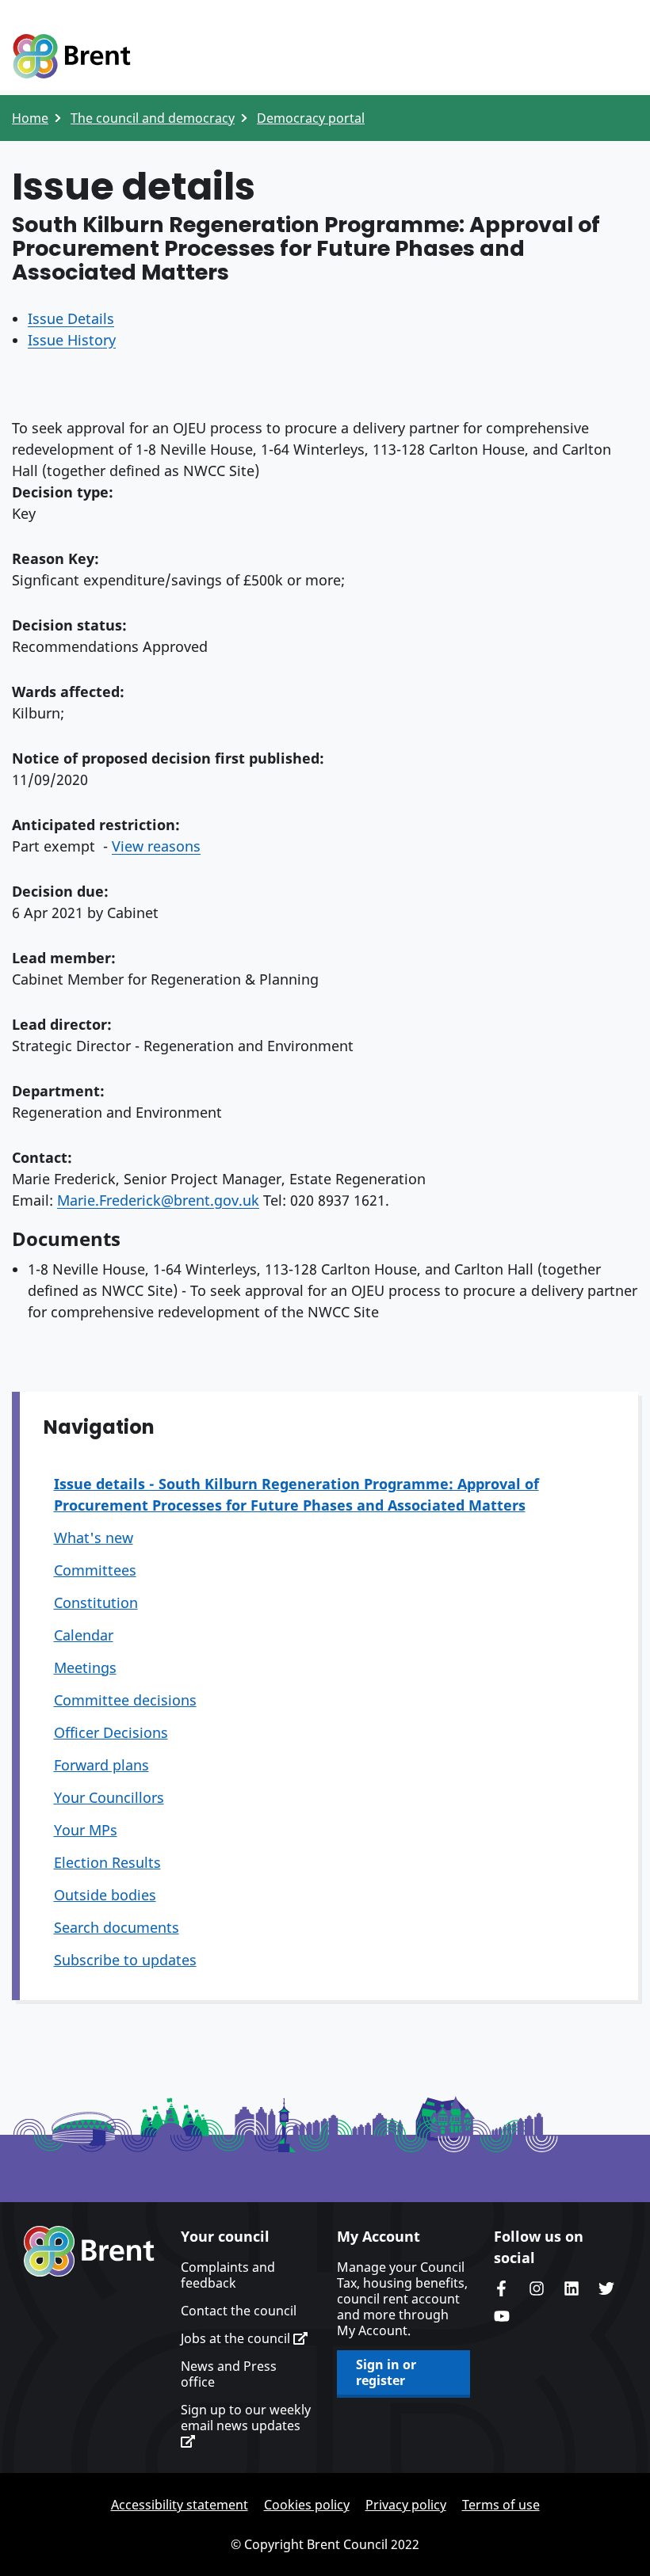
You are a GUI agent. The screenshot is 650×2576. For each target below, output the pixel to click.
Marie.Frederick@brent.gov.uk (158, 1200)
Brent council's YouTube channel (502, 2316)
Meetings (85, 1667)
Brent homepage (89, 2251)
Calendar (84, 1635)
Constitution (96, 1602)
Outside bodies (105, 1895)
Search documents (117, 1927)
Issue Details (71, 318)
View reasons (156, 846)
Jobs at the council (237, 2338)
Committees (95, 1570)
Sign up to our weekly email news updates (246, 2418)
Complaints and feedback (228, 2275)
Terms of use (501, 2505)
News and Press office (229, 2374)
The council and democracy (153, 118)
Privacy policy (406, 2505)
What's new (94, 1538)
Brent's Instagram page (537, 2288)
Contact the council (239, 2311)
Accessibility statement (180, 2505)
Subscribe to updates (125, 1960)
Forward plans (101, 1765)
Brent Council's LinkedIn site (572, 2288)
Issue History (72, 340)
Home (30, 118)
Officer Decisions (111, 1732)
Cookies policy (307, 2505)
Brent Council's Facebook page (502, 2288)
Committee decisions (125, 1700)
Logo (71, 57)
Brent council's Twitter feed (606, 2288)
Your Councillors (109, 1797)
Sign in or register (386, 2372)
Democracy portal (311, 118)
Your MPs (86, 1830)
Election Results (107, 1862)
